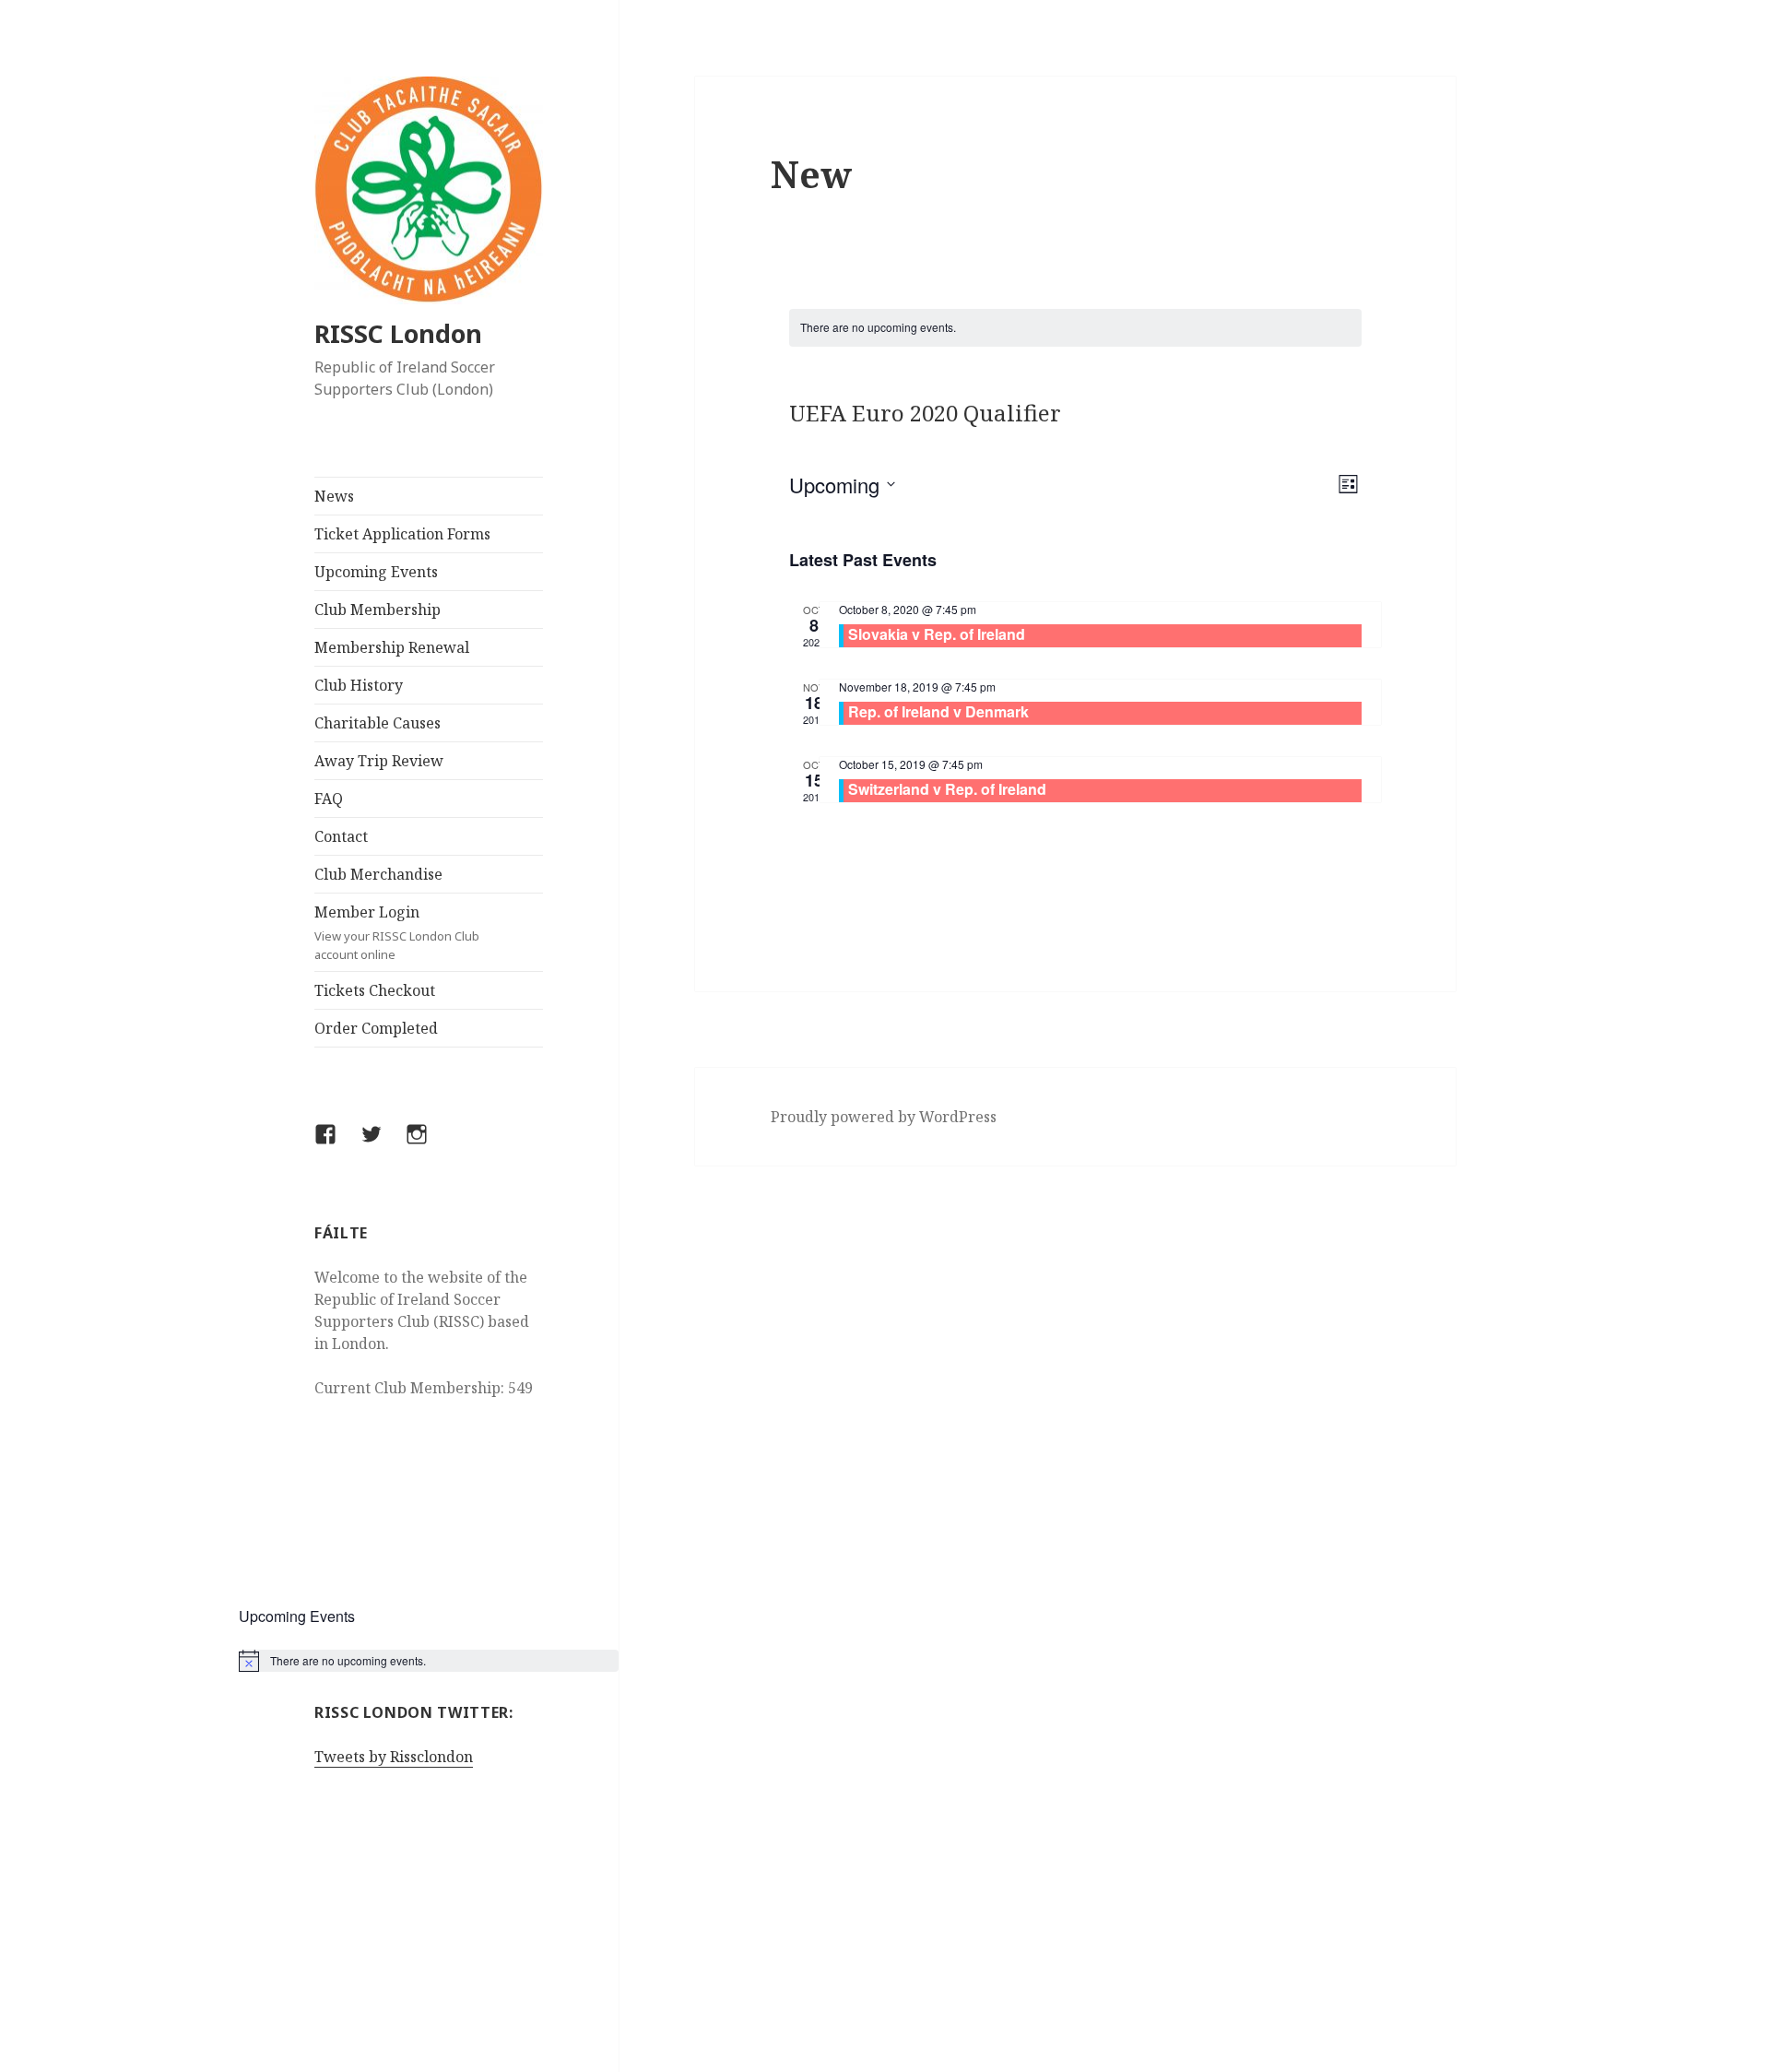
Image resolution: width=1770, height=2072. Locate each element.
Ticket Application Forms (402, 534)
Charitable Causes (378, 723)
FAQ (329, 799)
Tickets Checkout (375, 990)
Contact (341, 836)
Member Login (397, 932)
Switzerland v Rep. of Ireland (947, 789)
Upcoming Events (376, 572)
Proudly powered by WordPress (884, 1117)
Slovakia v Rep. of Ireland (937, 634)
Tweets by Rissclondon (394, 1757)
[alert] (429, 1661)
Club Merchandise (378, 874)
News (334, 496)
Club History (359, 685)
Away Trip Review (379, 761)
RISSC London (398, 333)
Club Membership (378, 610)
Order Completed (376, 1028)
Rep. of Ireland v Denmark (938, 711)
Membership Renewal (392, 647)
